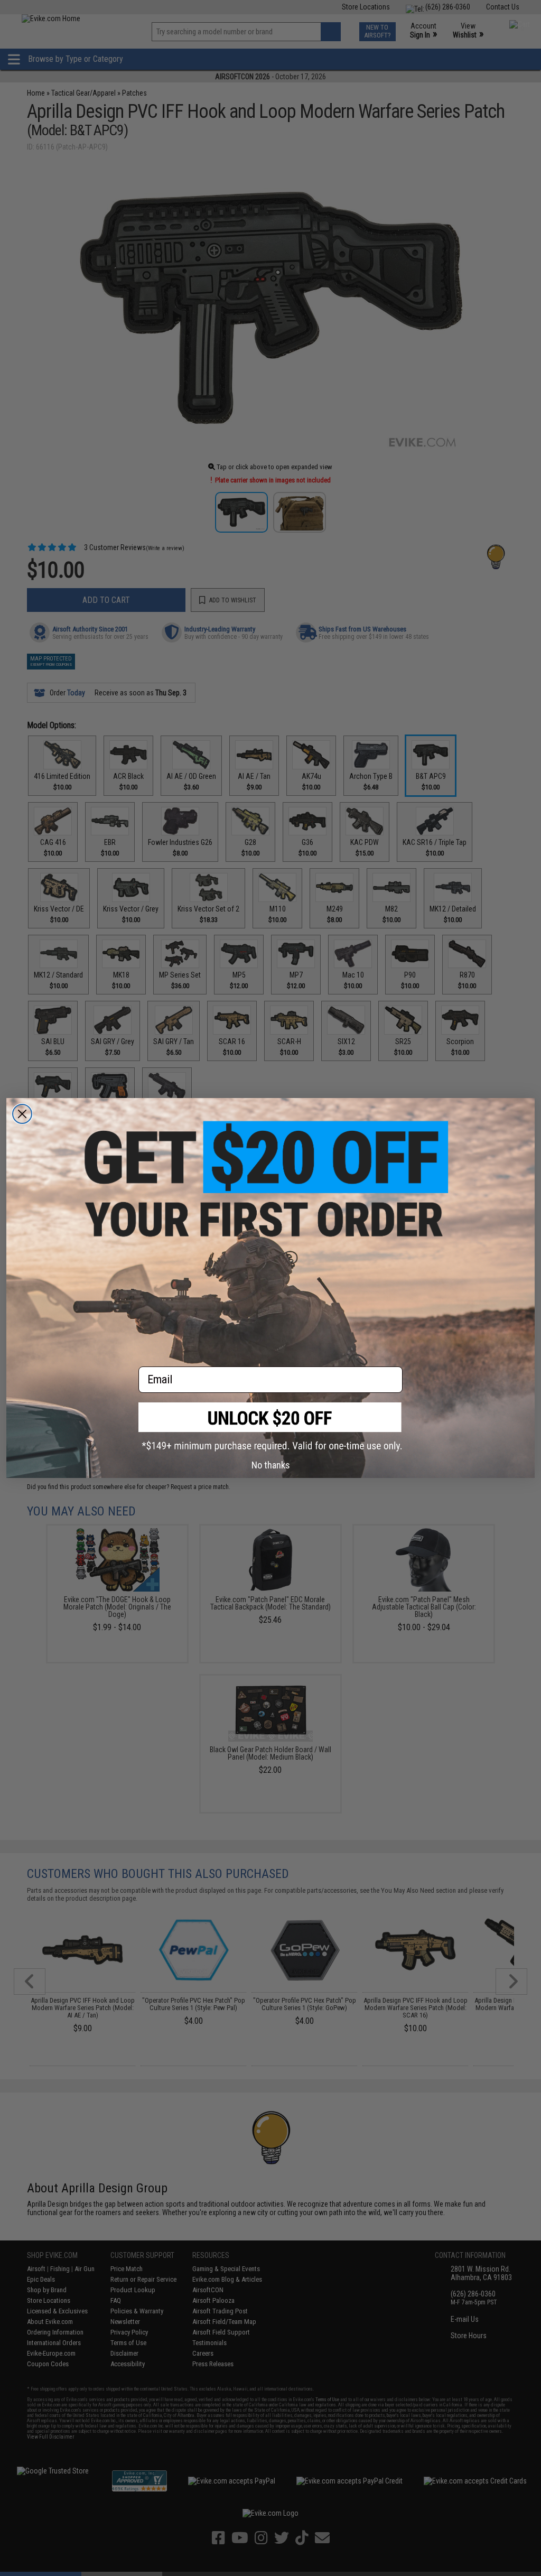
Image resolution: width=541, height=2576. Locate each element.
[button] (270, 1427)
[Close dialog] (22, 1114)
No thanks (271, 1465)
